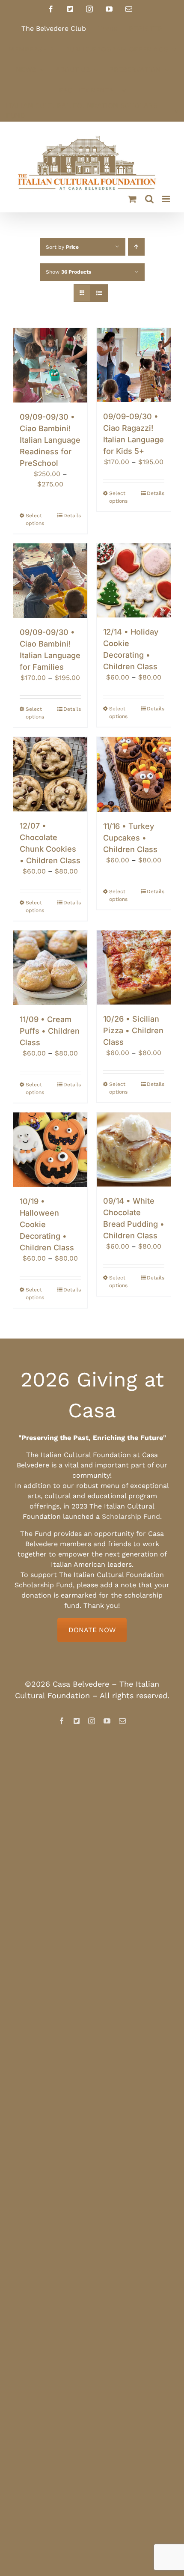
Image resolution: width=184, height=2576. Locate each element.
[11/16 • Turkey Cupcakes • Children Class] (134, 774)
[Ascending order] (136, 247)
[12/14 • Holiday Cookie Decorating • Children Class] (134, 580)
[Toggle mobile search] (149, 199)
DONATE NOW (92, 1630)
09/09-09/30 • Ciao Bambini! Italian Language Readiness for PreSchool (50, 440)
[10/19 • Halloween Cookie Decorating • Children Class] (50, 1150)
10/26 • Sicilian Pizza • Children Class (133, 1030)
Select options (35, 519)
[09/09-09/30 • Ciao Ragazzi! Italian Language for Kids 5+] (134, 365)
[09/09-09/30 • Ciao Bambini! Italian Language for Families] (50, 581)
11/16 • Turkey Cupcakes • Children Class (130, 838)
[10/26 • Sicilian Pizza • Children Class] (134, 967)
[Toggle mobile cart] (132, 199)
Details (72, 516)
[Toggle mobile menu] (167, 199)
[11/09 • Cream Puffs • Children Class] (50, 968)
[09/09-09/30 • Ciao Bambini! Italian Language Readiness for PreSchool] (50, 365)
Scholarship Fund (131, 1516)
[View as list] (99, 293)
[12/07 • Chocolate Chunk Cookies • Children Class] (50, 774)
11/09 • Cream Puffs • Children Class (50, 1031)
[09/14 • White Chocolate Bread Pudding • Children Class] (134, 1149)
